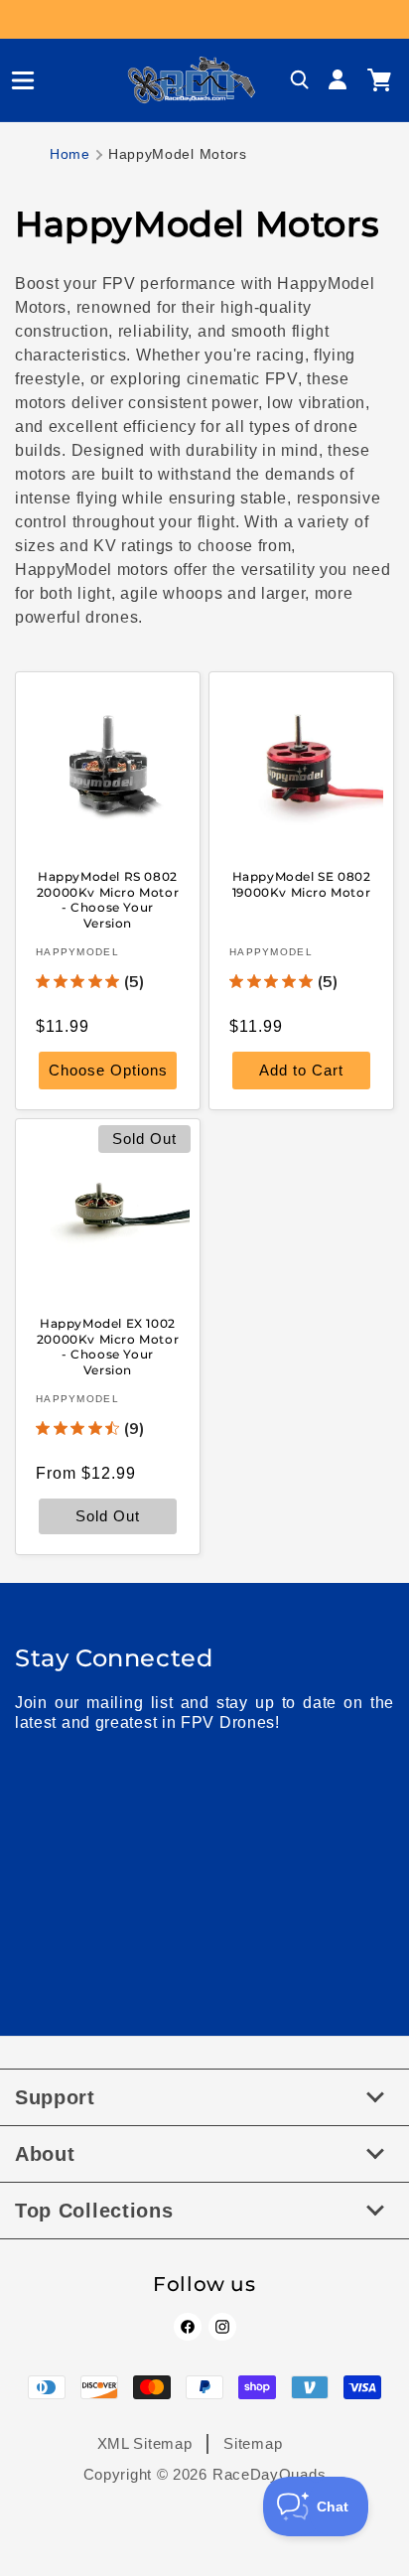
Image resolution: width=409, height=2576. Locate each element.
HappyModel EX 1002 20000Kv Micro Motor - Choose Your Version (108, 1347)
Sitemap (253, 2443)
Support (55, 2097)
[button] (15, 80)
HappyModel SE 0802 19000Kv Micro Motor (302, 884)
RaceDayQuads (269, 2474)
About (45, 2154)
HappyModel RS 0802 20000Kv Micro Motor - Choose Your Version (108, 900)
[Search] (300, 80)
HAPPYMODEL (77, 952)
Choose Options (108, 1070)
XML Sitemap (145, 2443)
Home (70, 154)
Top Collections (94, 2211)
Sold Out (108, 1517)
